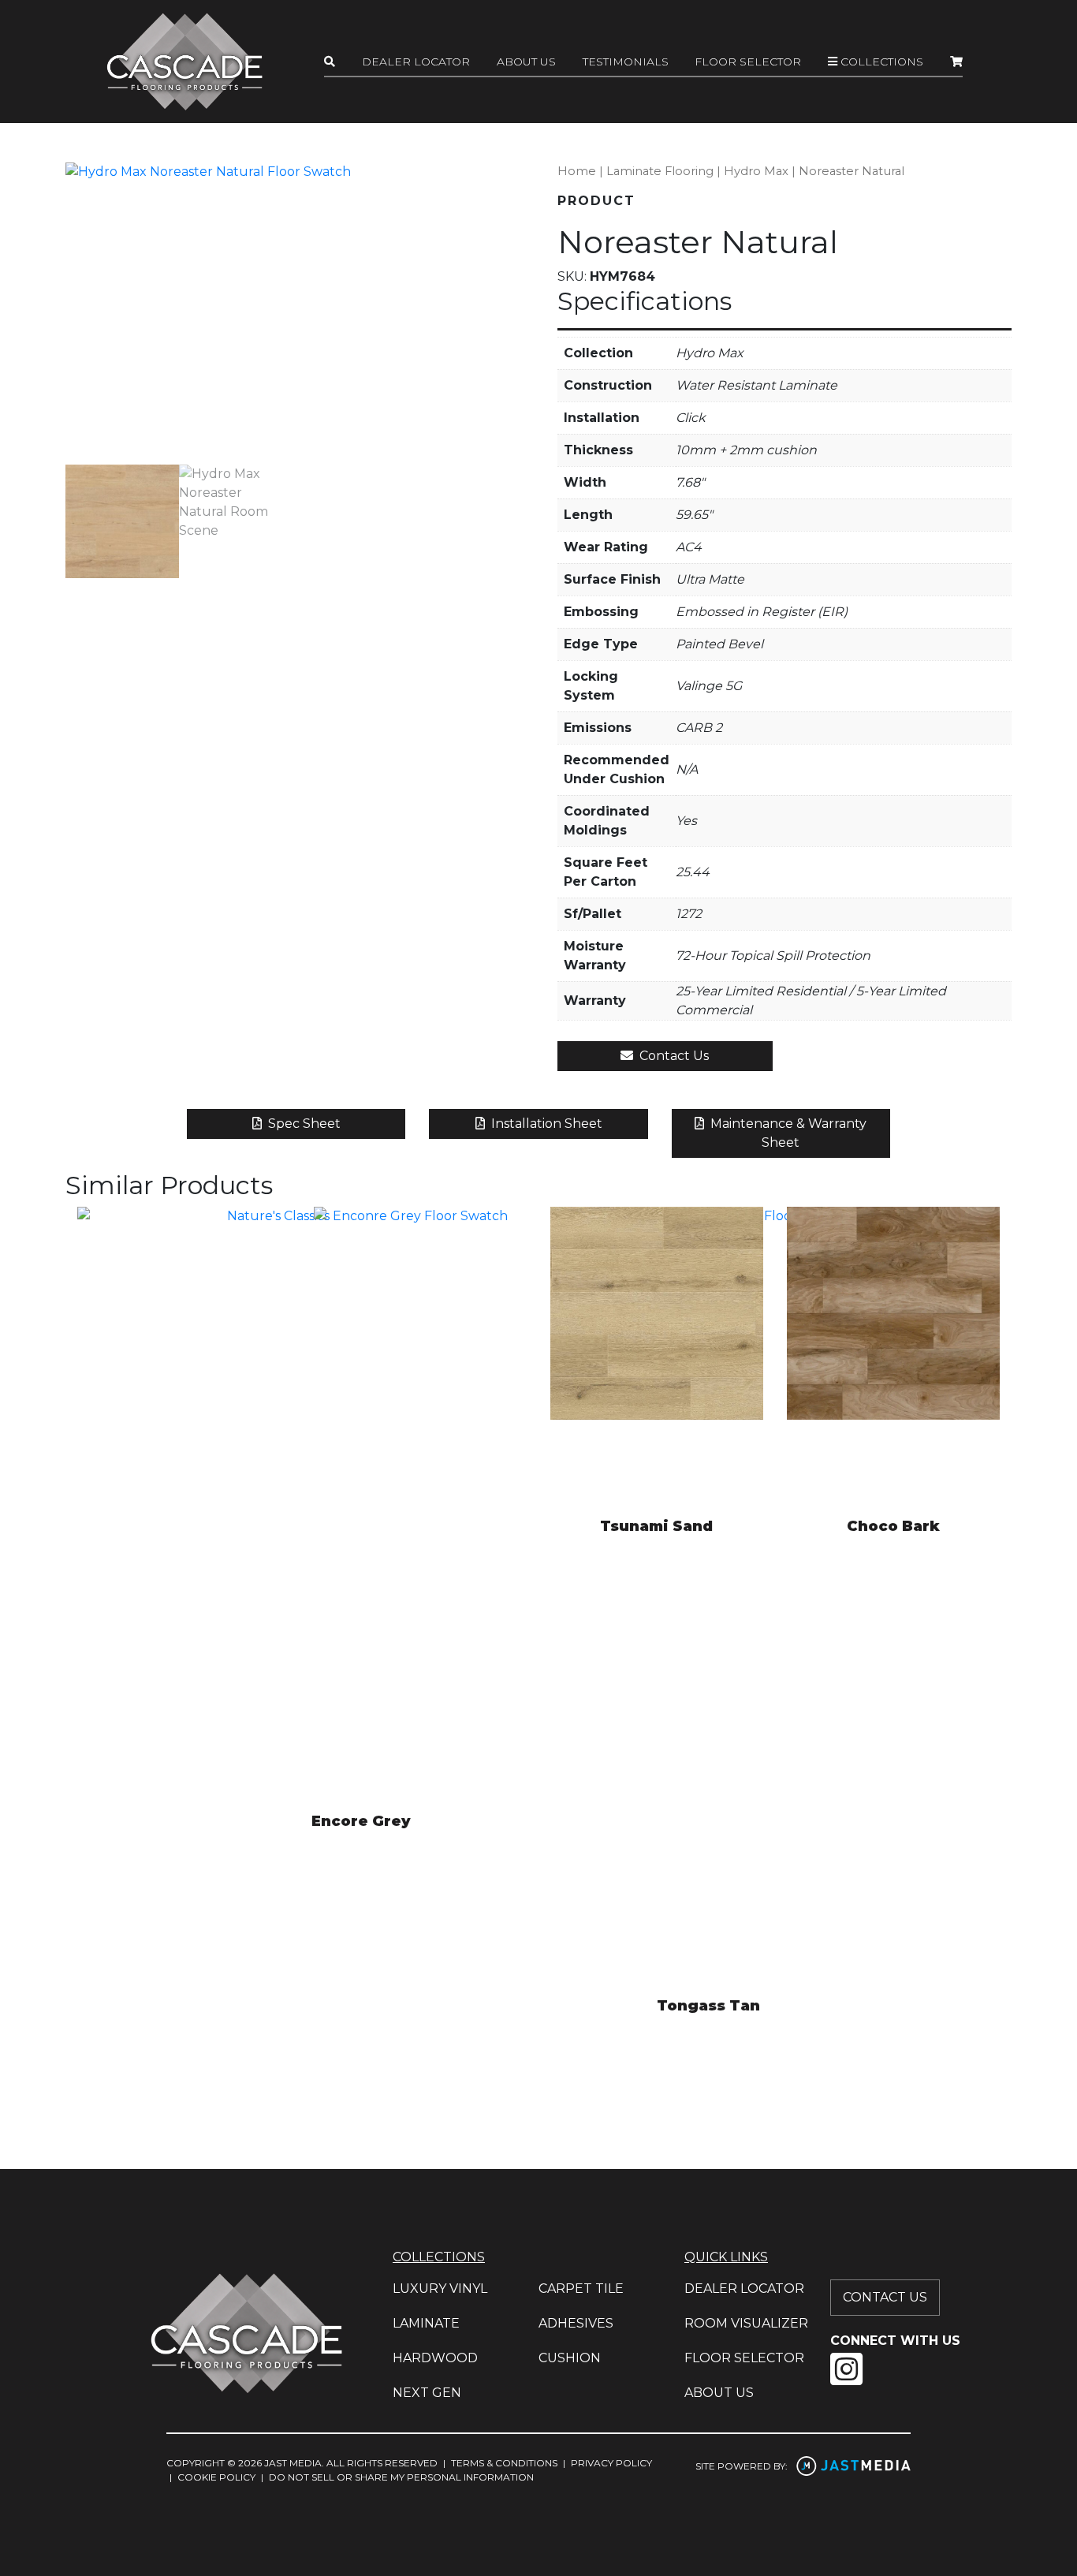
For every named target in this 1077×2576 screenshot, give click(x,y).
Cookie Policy (216, 2477)
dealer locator (744, 2289)
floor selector (744, 2358)
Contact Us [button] (673, 1056)
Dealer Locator (416, 62)
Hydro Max (756, 171)
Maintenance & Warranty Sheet (787, 1133)
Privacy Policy (611, 2463)
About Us (526, 62)
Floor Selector (748, 62)
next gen (427, 2393)
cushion (570, 2358)
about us (719, 2393)
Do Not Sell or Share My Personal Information (401, 2477)
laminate (426, 2323)
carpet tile (581, 2289)
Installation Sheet (545, 1124)
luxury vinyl (440, 2289)
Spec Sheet (303, 1124)
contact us (885, 2297)
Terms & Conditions (504, 2463)
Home (577, 171)
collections (880, 62)
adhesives (576, 2323)
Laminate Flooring (660, 171)
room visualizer (746, 2323)
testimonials (626, 62)
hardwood (435, 2358)
